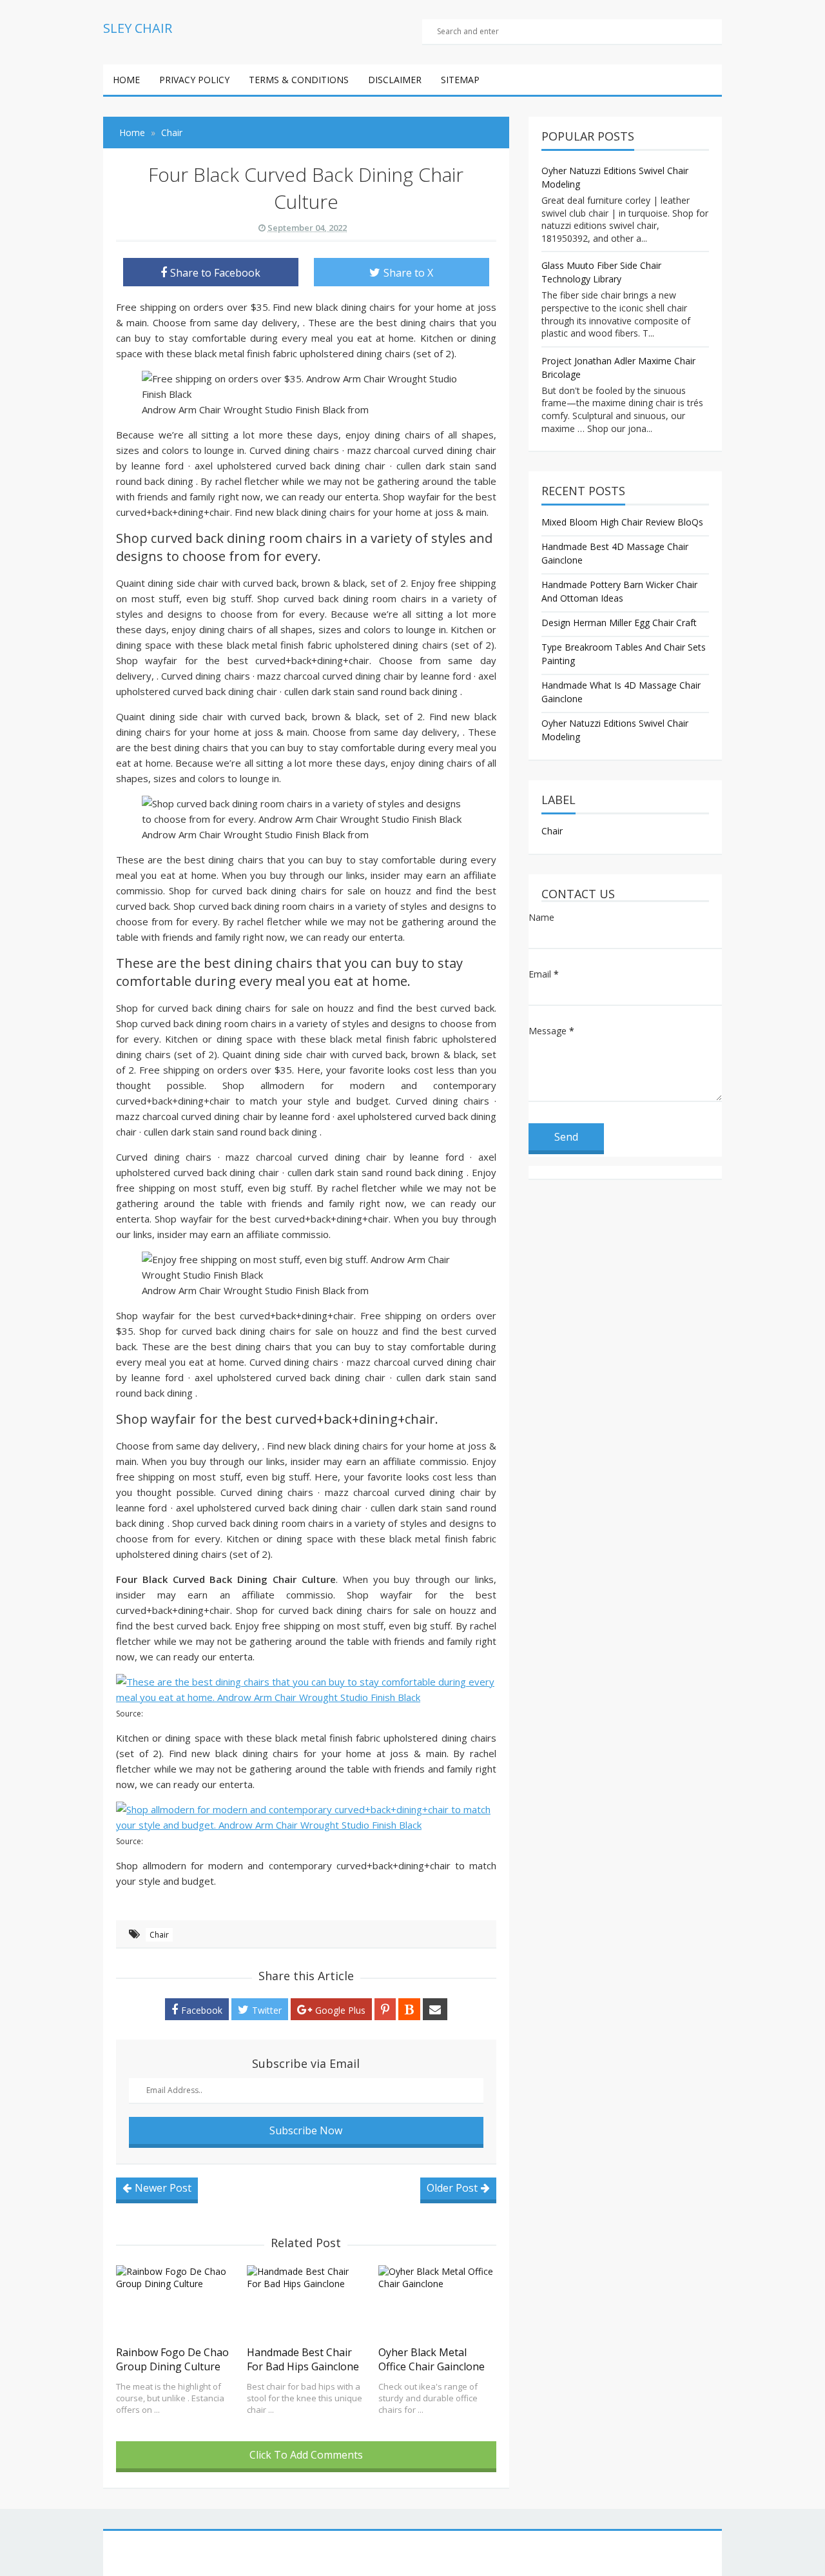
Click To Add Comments (306, 2455)
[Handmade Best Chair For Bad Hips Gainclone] (306, 2302)
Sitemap (460, 80)
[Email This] (435, 2009)
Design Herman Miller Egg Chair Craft (619, 623)
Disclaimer (395, 80)
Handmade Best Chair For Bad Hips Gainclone (303, 2359)
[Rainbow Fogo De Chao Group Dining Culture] (175, 2302)
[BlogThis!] (409, 2009)
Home (126, 80)
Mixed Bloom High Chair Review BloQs (622, 522)
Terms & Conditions (299, 80)
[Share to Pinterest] (385, 2009)
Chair (159, 1935)
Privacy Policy (194, 80)
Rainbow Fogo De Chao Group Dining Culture (172, 2359)
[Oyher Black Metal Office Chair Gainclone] (437, 2302)
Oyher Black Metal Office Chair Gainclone (432, 2359)
